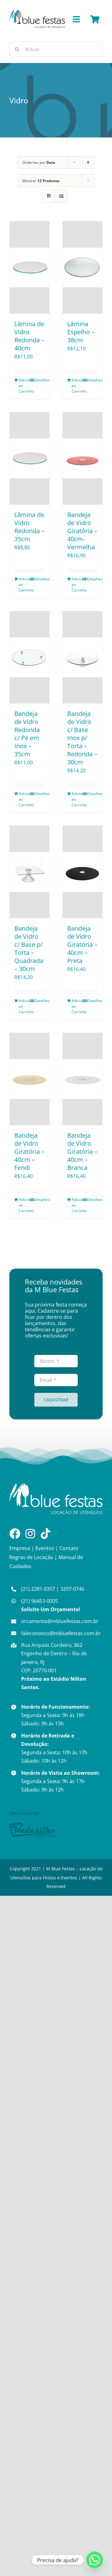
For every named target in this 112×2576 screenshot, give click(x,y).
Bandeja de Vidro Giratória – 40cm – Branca (82, 1151)
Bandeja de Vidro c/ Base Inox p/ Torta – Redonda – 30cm (82, 738)
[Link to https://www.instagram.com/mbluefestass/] (30, 1533)
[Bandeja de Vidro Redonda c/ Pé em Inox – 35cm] (30, 657)
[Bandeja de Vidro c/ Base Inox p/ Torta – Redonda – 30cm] (82, 657)
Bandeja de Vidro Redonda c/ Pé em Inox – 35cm (27, 734)
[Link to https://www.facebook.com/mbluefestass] (15, 1533)
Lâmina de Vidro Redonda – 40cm (29, 336)
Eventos (45, 1548)
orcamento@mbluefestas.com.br (60, 1621)
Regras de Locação (31, 1557)
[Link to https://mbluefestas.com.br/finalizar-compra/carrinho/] (95, 19)
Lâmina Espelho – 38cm (81, 332)
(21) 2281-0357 (38, 1589)
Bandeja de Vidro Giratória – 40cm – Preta (82, 944)
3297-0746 (72, 1589)
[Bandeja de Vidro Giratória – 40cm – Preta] (82, 872)
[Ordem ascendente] (88, 162)
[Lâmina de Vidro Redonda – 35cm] (30, 458)
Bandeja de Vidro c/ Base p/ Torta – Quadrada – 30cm (29, 949)
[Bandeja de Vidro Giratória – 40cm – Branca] (82, 1079)
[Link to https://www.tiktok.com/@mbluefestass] (46, 1533)
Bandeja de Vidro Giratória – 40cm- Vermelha (82, 531)
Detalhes (40, 380)
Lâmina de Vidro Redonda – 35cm (29, 527)
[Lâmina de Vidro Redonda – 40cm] (30, 267)
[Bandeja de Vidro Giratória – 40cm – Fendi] (30, 1079)
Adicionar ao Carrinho (24, 386)
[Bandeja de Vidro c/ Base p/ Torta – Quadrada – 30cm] (30, 872)
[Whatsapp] (95, 2560)
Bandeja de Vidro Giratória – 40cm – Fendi (29, 1151)
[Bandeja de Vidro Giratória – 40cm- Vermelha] (82, 458)
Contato (69, 1548)
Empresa (20, 1548)
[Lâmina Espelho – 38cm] (82, 267)
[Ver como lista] (61, 196)
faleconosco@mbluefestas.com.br (61, 1633)
